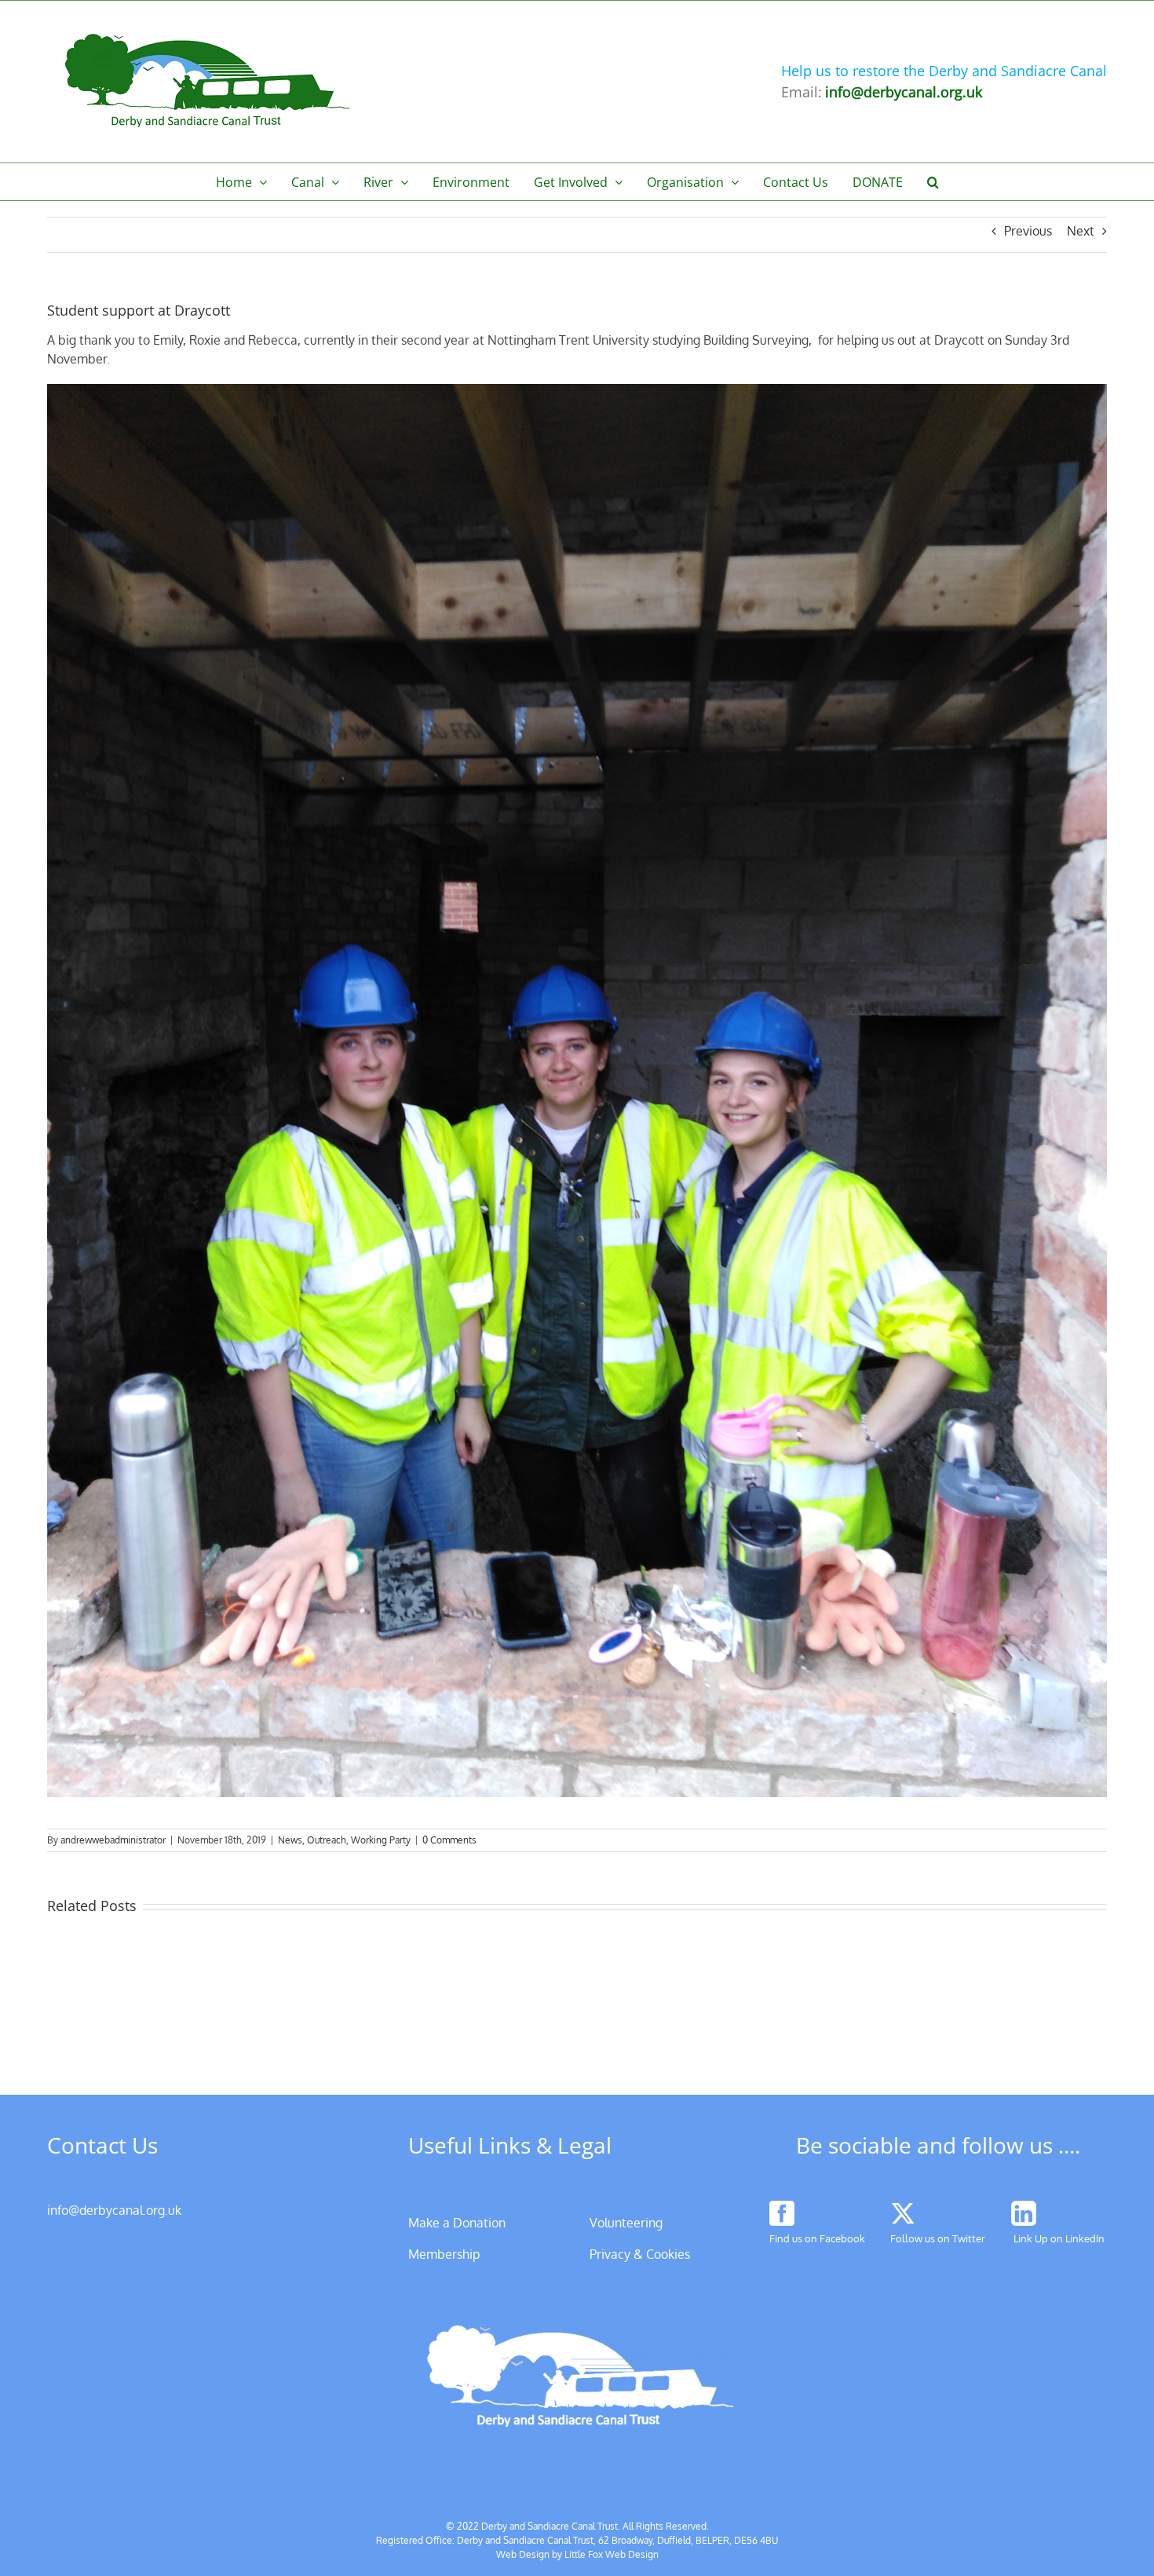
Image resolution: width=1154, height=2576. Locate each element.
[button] (933, 182)
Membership (444, 2254)
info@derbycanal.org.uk (114, 2210)
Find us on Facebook (817, 2238)
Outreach (327, 1840)
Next (1081, 231)
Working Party (381, 1840)
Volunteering (626, 2223)
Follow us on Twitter (938, 2238)
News (290, 1840)
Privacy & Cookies (640, 2254)
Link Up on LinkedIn (1059, 2238)
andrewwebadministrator (113, 1840)
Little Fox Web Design (612, 2554)
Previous (1028, 231)
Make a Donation (457, 2223)
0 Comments (449, 1840)
